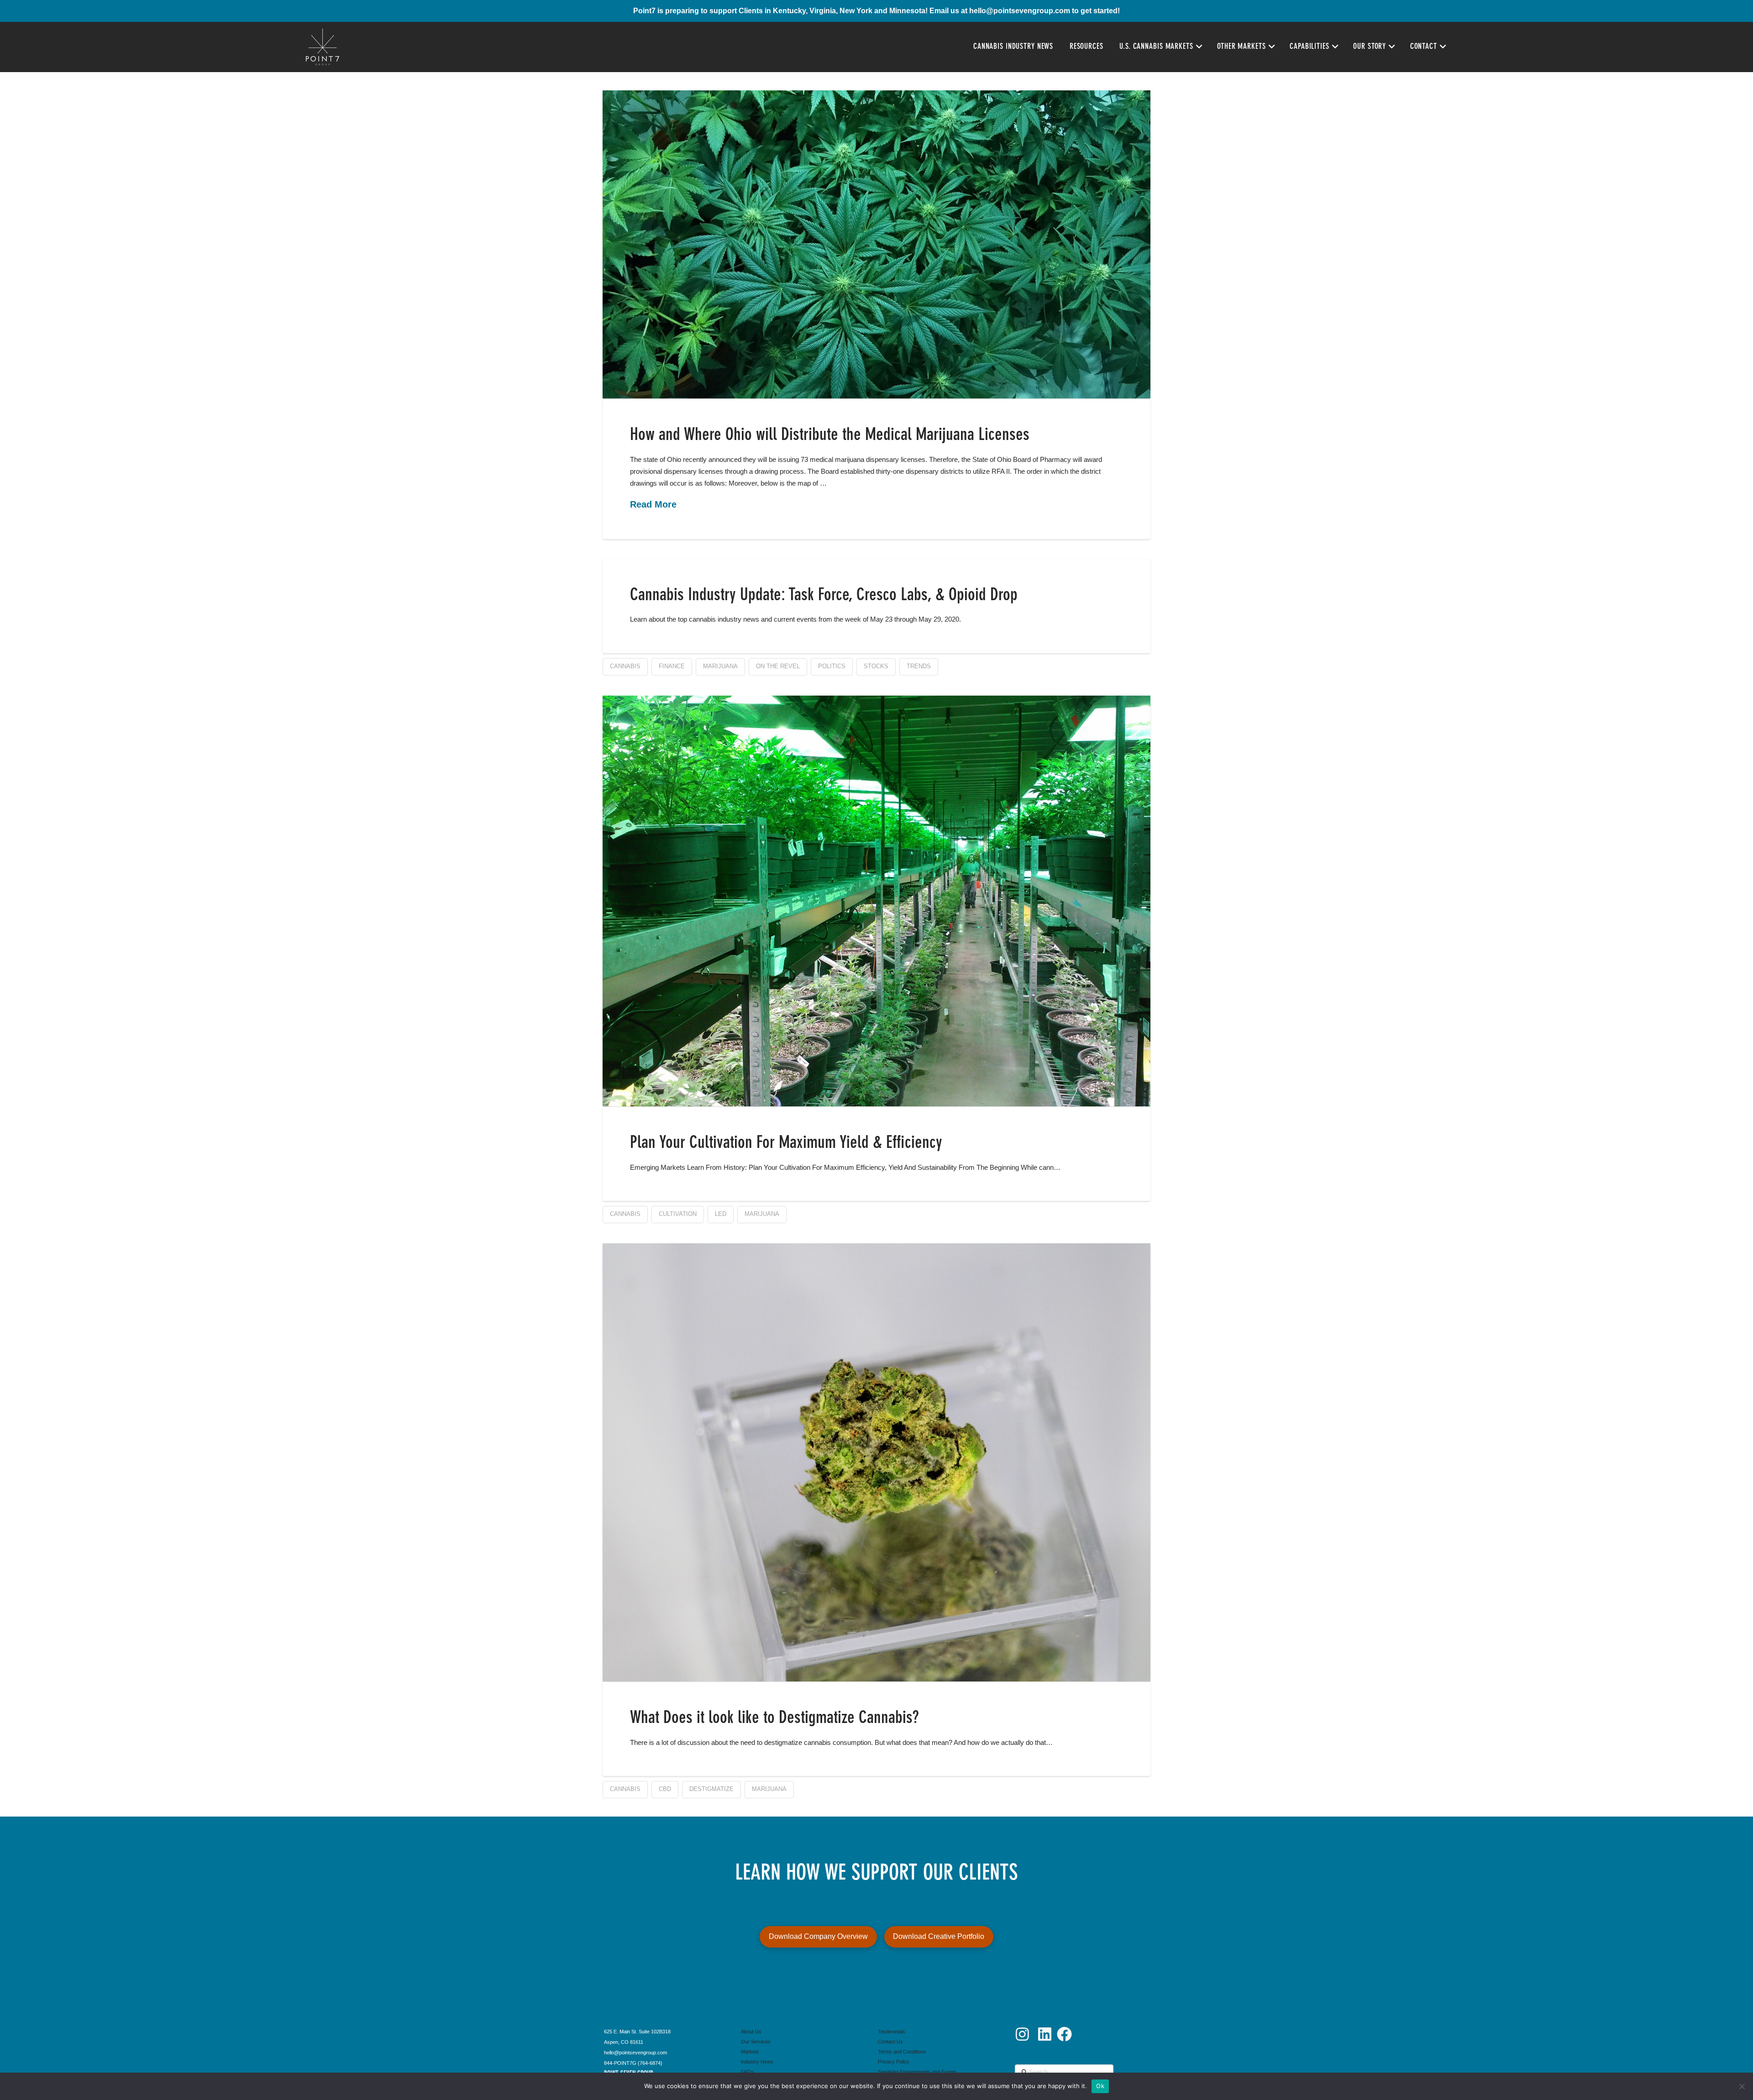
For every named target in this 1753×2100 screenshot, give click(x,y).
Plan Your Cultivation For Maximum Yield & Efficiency (786, 1143)
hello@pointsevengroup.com (1020, 11)
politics (832, 666)
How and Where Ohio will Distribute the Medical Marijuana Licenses (830, 435)
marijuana (720, 666)
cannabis (625, 666)
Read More (653, 504)
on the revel (778, 666)
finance (672, 666)
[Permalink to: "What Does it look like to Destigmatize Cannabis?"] (876, 1462)
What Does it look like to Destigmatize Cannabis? (774, 1718)
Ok (1100, 2086)
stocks (876, 666)
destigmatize (711, 1789)
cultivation (678, 1214)
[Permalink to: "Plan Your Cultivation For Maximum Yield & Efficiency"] (876, 901)
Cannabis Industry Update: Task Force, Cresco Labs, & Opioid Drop (824, 596)
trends (919, 666)
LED (721, 1214)
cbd (665, 1789)
